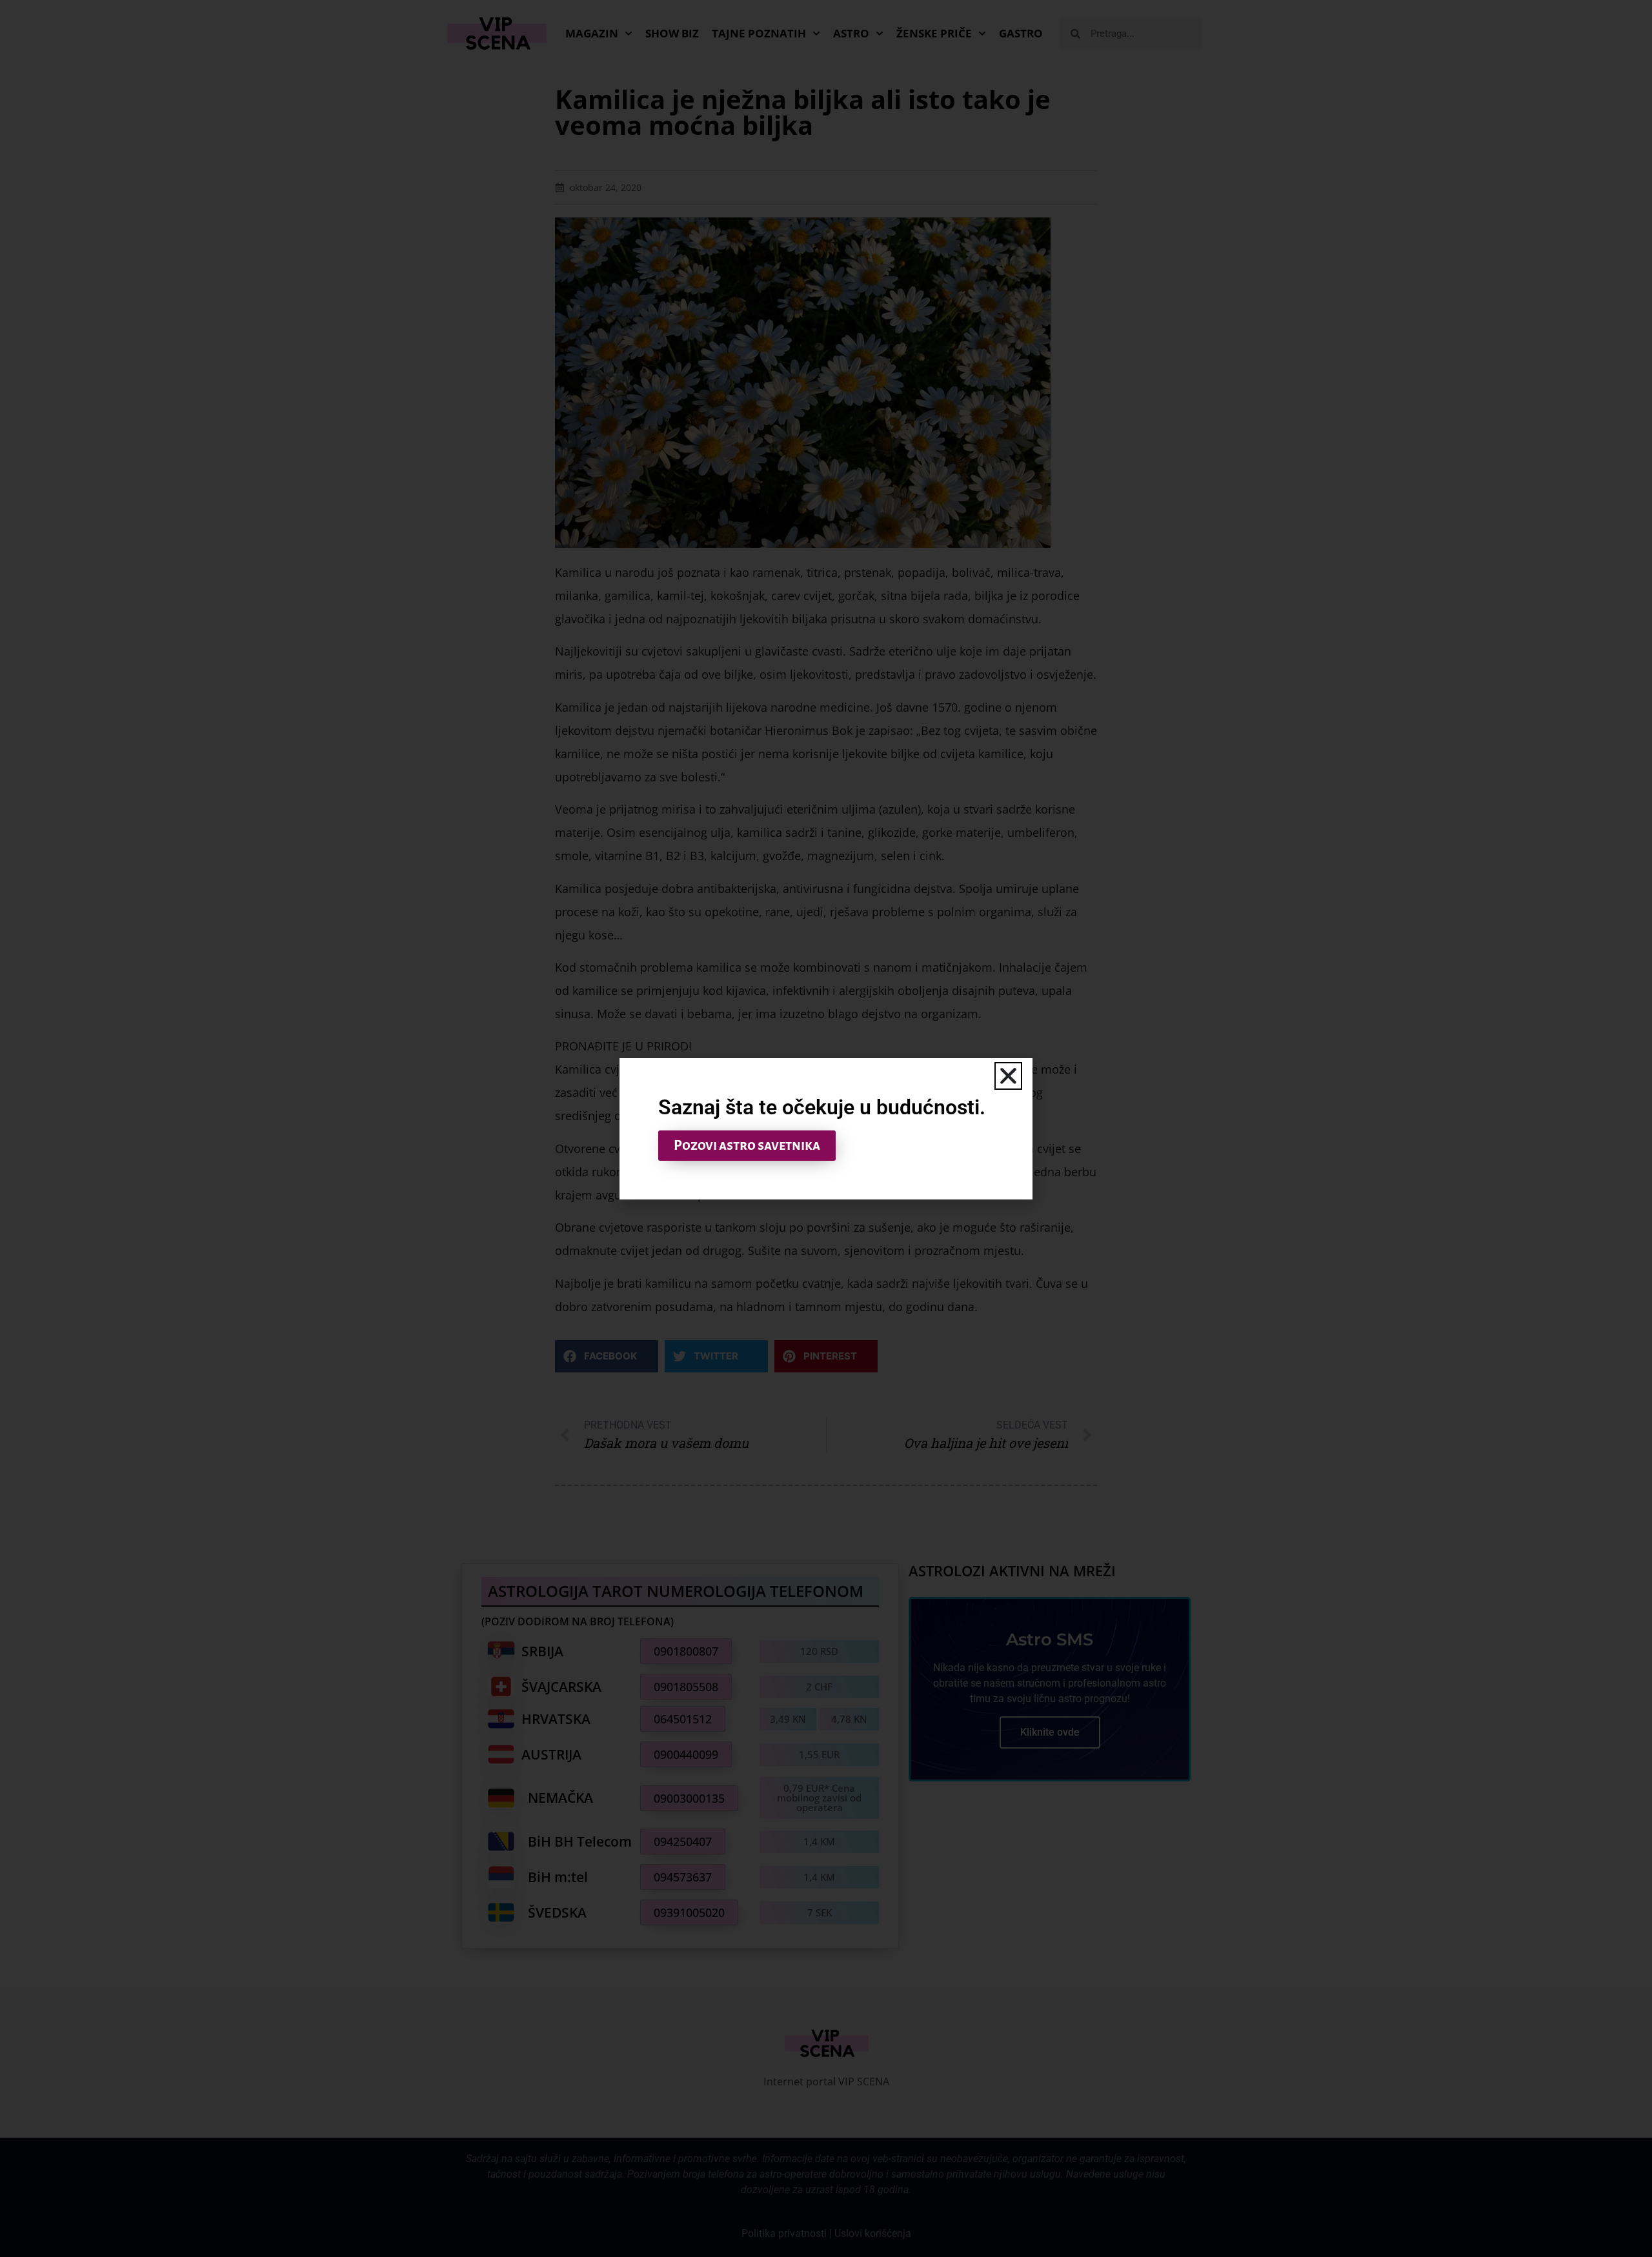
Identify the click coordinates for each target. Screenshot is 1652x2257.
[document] (826, 1128)
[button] (1008, 1076)
